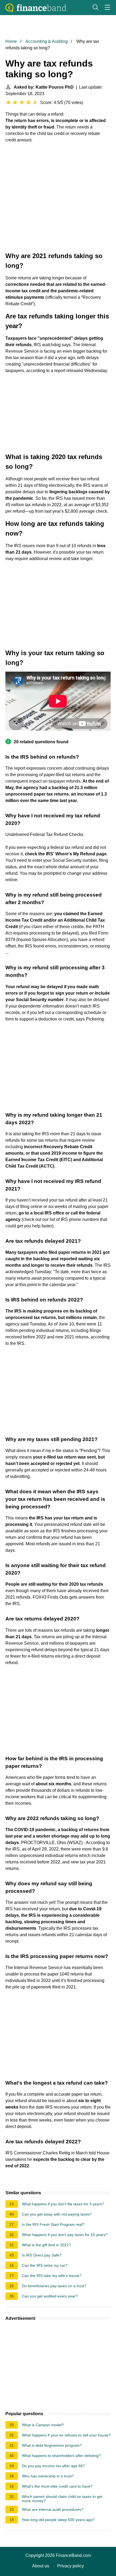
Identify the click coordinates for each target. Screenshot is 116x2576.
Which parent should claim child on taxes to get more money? (62, 2499)
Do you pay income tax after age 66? (53, 2466)
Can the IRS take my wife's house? (52, 2276)
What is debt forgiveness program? (52, 2445)
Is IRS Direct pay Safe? (42, 2255)
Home (11, 41)
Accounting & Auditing (47, 41)
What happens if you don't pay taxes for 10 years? (65, 2235)
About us (41, 2566)
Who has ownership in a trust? (48, 2476)
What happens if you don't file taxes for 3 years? (63, 2204)
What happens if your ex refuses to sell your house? (66, 2435)
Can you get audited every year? (50, 2296)
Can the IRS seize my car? (45, 2265)
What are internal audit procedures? (53, 2509)
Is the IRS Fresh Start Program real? (53, 2224)
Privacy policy (71, 2566)
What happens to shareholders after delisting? (61, 2456)
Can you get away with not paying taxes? (57, 2214)
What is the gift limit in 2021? (46, 2245)
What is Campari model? (43, 2425)
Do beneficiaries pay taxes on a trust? (54, 2286)
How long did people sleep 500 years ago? (58, 2520)
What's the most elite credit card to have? (57, 2486)
